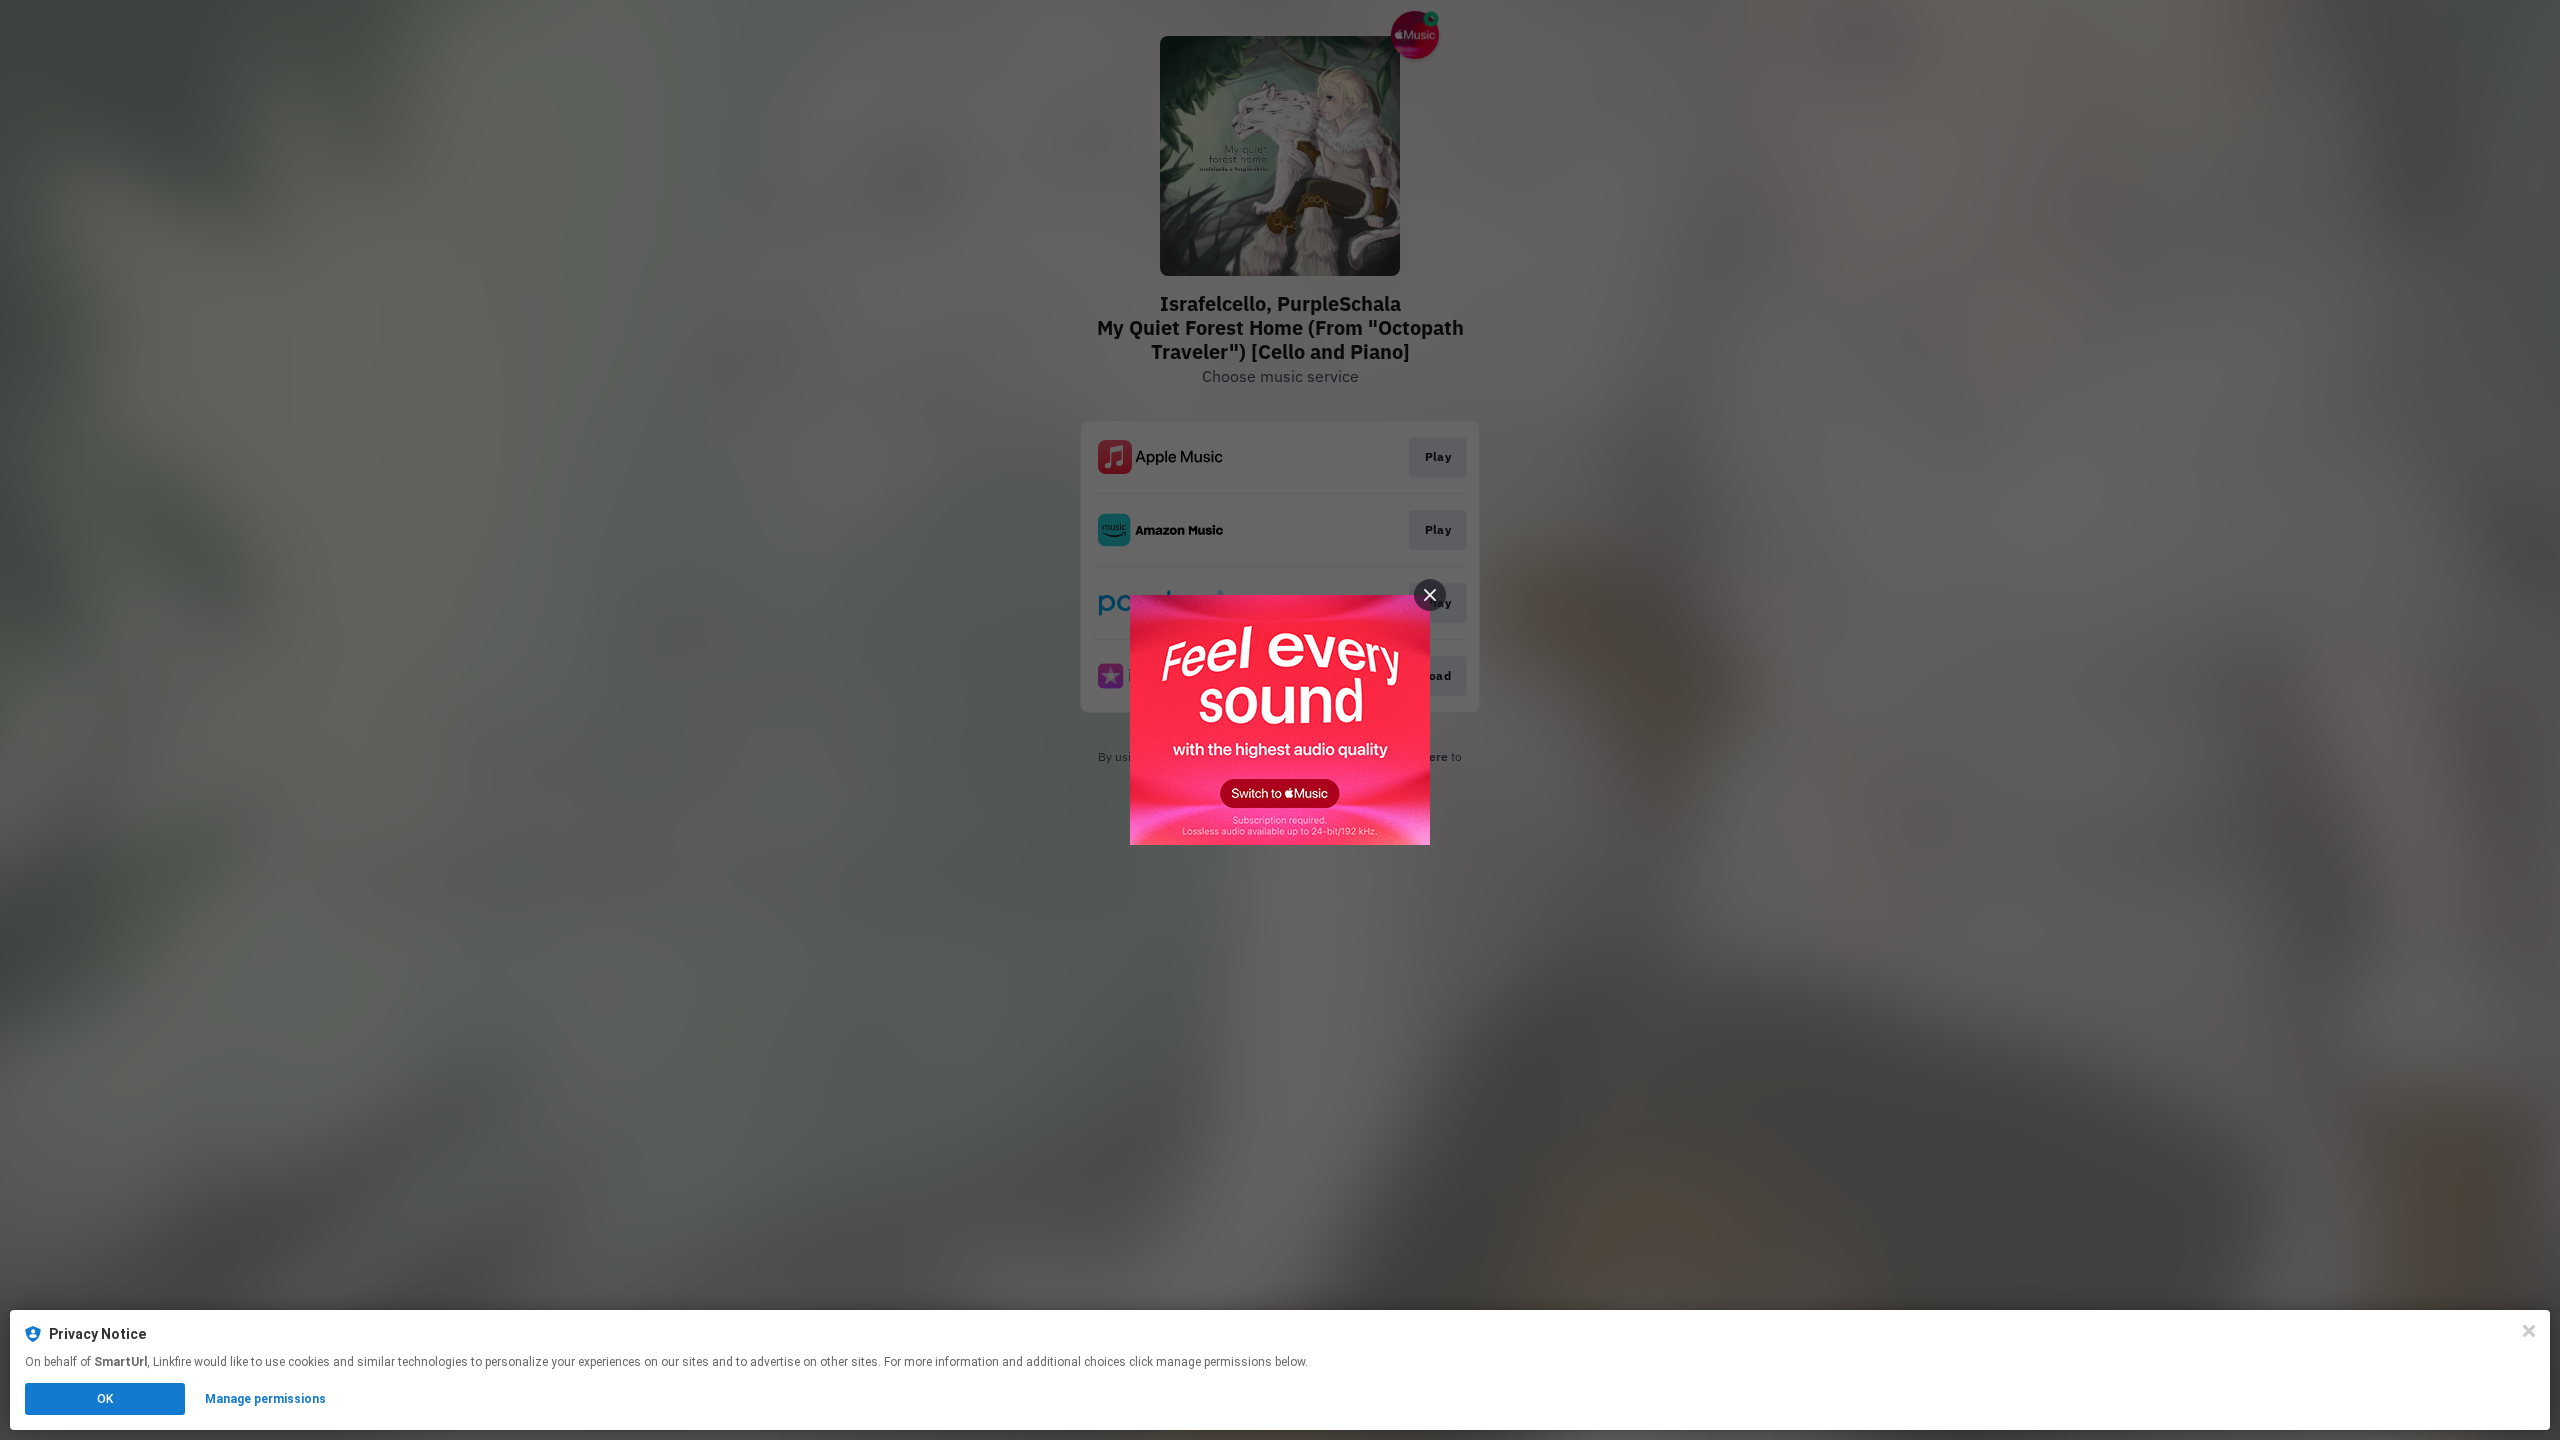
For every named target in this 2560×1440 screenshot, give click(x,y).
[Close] (2529, 1331)
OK (105, 1399)
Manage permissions (265, 1399)
